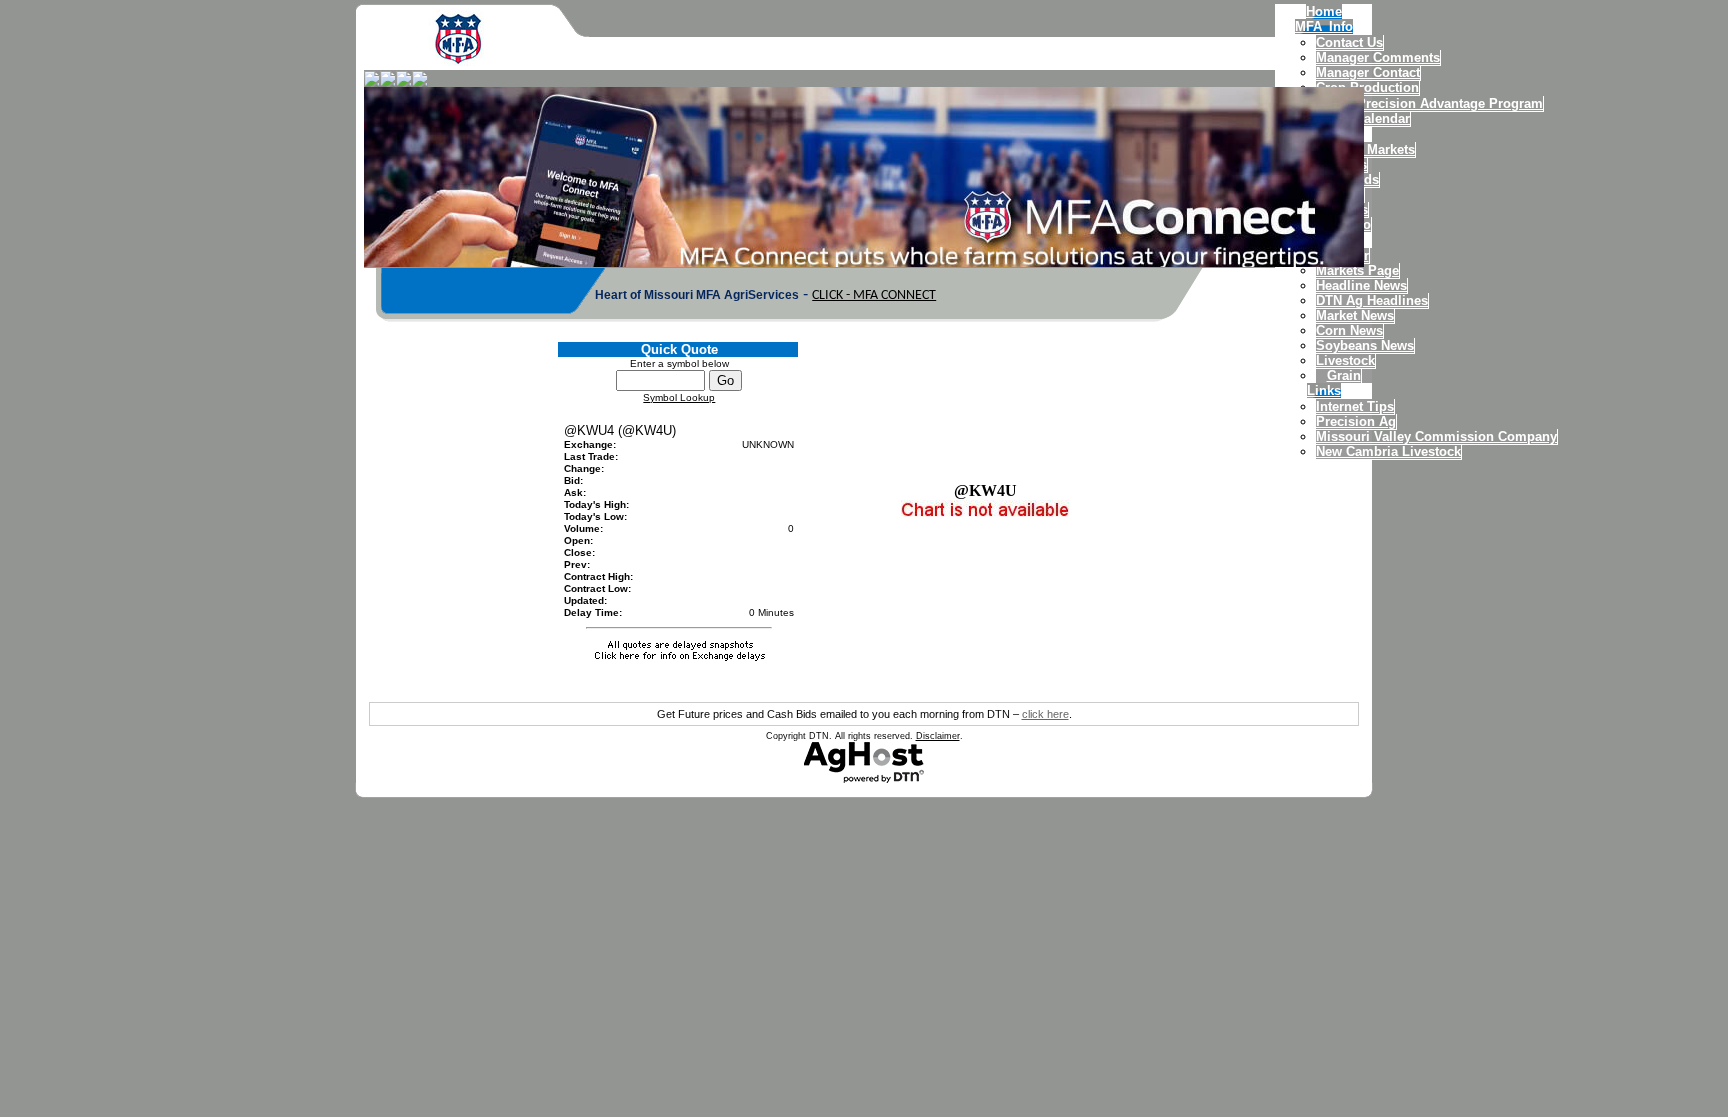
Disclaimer (938, 736)
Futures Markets (1365, 149)
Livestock (1345, 360)
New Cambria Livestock (1388, 451)
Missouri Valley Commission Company (1436, 436)
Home (1324, 11)
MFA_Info (1324, 26)
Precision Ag (1356, 421)
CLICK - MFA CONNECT (874, 295)
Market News (1355, 315)
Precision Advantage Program (1450, 103)
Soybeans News (1365, 345)
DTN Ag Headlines (1372, 300)
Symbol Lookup (679, 397)
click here (1045, 714)
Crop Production (1367, 87)
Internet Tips (1355, 406)
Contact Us (1349, 42)
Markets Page (1357, 270)
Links (1324, 390)
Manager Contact (1368, 72)
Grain (1344, 375)
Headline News (1361, 285)
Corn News (1349, 330)
